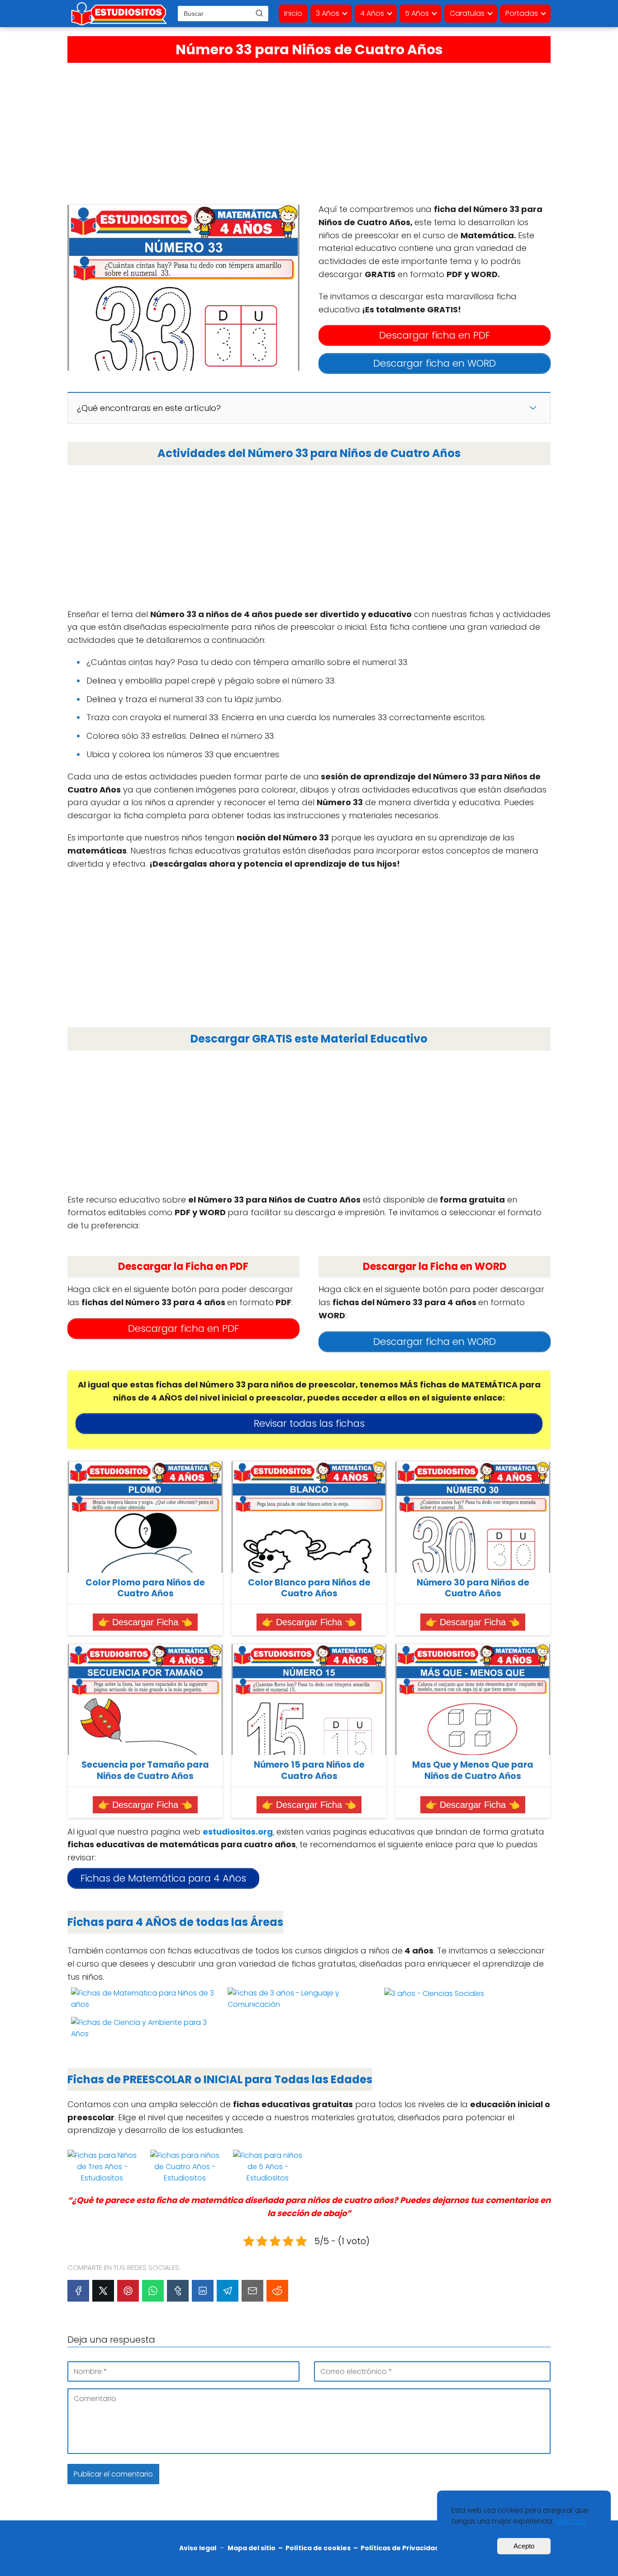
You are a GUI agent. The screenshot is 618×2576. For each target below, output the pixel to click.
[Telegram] (228, 2291)
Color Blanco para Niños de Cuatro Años (309, 1588)
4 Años (372, 13)
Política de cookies (318, 2548)
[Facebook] (78, 2291)
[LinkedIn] (203, 2291)
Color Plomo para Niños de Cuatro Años (145, 1588)
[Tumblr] (178, 2291)
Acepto (524, 2546)
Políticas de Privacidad (400, 2548)
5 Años (417, 13)
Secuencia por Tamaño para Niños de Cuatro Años (145, 1771)
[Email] (252, 2291)
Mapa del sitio (252, 2548)
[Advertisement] (309, 131)
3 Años (328, 13)
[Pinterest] (128, 2291)
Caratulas (467, 13)
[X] (103, 2291)
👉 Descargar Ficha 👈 (145, 1622)
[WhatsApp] (153, 2291)
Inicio (293, 13)
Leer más (570, 2521)
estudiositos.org (238, 1832)
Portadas (522, 13)
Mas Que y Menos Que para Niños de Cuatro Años (473, 1771)
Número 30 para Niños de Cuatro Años (473, 1588)
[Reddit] (277, 2291)
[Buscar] (259, 13)
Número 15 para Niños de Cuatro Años (309, 1771)
